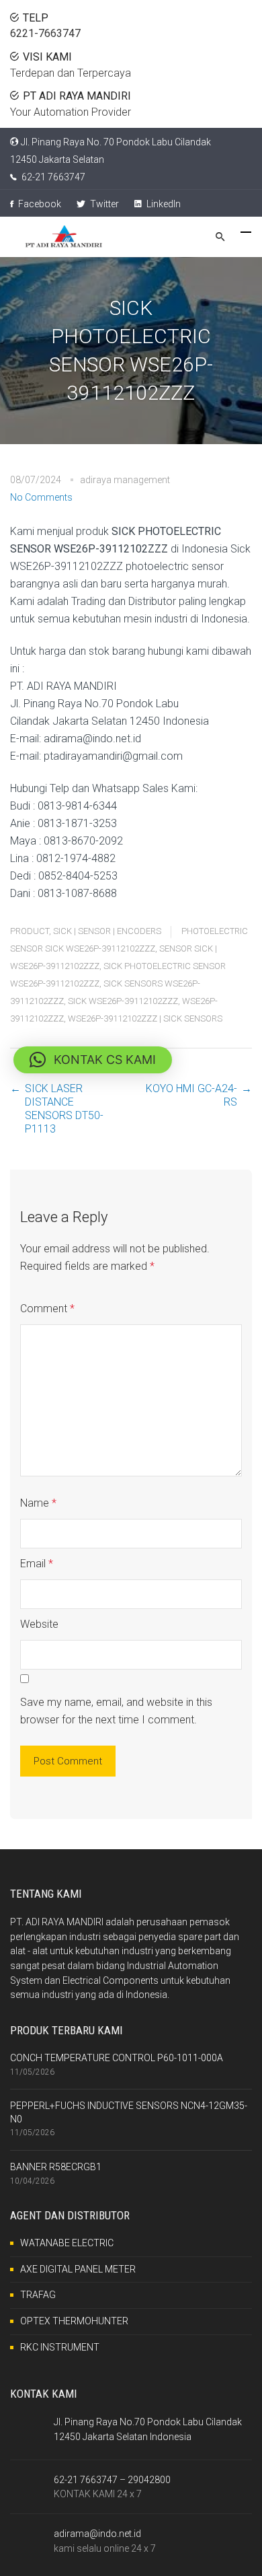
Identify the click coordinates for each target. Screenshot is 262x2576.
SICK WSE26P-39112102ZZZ (123, 1001)
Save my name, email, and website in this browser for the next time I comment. (116, 1711)
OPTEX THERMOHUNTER (74, 2321)
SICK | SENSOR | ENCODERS (107, 931)
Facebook (39, 204)
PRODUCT (30, 931)
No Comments (41, 497)
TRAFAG (38, 2295)
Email (37, 1564)
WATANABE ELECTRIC (67, 2243)
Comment (47, 1309)
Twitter (103, 204)
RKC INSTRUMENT (60, 2347)
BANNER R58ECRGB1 (56, 2167)
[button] (93, 1060)
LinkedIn (163, 204)
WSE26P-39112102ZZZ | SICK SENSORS (145, 1018)
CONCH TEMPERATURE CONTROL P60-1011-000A (117, 2058)
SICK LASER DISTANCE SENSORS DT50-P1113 (64, 1109)
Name (38, 1503)
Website (39, 1624)
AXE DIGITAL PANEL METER (78, 2269)
